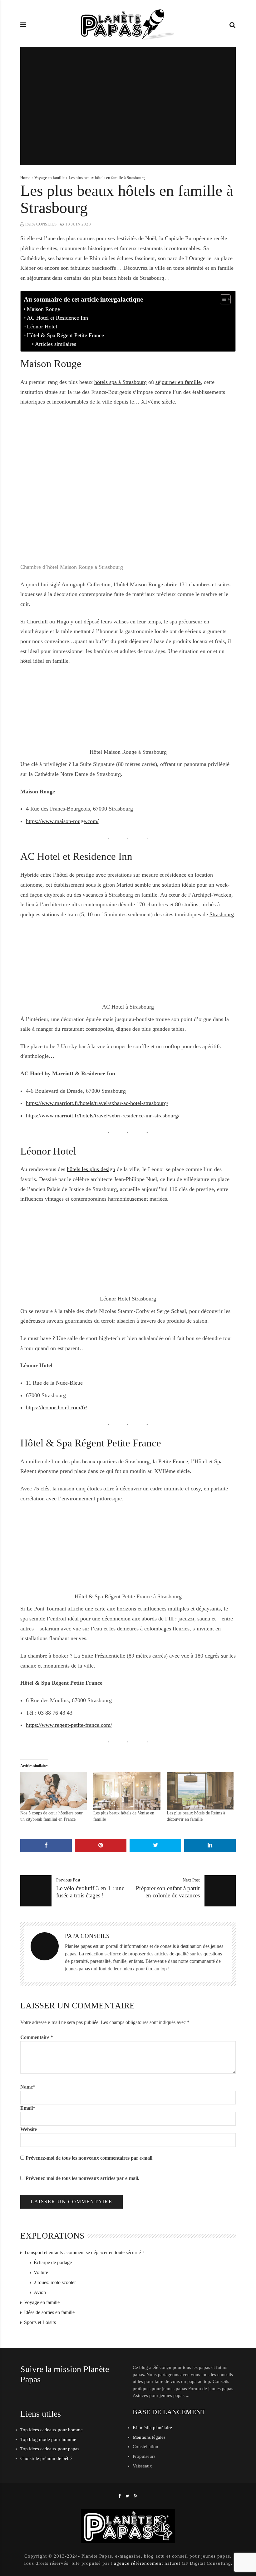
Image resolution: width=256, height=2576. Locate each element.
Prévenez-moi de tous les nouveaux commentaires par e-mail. (90, 2158)
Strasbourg (222, 914)
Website (29, 2129)
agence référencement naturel (147, 2563)
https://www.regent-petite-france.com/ (69, 1725)
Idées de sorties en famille (49, 2312)
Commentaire (37, 2037)
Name (28, 2087)
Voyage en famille (49, 178)
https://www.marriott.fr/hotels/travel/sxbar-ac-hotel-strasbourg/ (97, 1103)
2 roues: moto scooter (55, 2282)
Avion (40, 2292)
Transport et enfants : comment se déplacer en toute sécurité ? (84, 2252)
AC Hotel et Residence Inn (57, 318)
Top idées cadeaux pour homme (52, 2430)
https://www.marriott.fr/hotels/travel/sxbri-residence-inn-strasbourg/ (103, 1116)
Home (25, 178)
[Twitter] (128, 2496)
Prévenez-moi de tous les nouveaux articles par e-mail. (82, 2178)
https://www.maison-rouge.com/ (62, 821)
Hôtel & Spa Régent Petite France (65, 335)
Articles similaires (56, 344)
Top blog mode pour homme (48, 2439)
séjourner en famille (178, 382)
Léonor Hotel (42, 327)
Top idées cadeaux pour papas (50, 2449)
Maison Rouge (43, 309)
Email (28, 2108)
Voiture (41, 2272)
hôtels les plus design (91, 1169)
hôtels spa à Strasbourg (121, 382)
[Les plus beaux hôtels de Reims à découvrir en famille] (200, 1791)
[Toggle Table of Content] (222, 299)
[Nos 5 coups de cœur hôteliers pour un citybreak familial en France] (54, 1791)
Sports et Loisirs (40, 2322)
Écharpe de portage (53, 2262)
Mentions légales (149, 2437)
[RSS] (136, 2496)
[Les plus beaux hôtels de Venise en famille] (127, 1791)
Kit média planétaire (152, 2428)
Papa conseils (41, 224)
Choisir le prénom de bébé (46, 2458)
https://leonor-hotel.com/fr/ (57, 1407)
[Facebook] (120, 2496)
